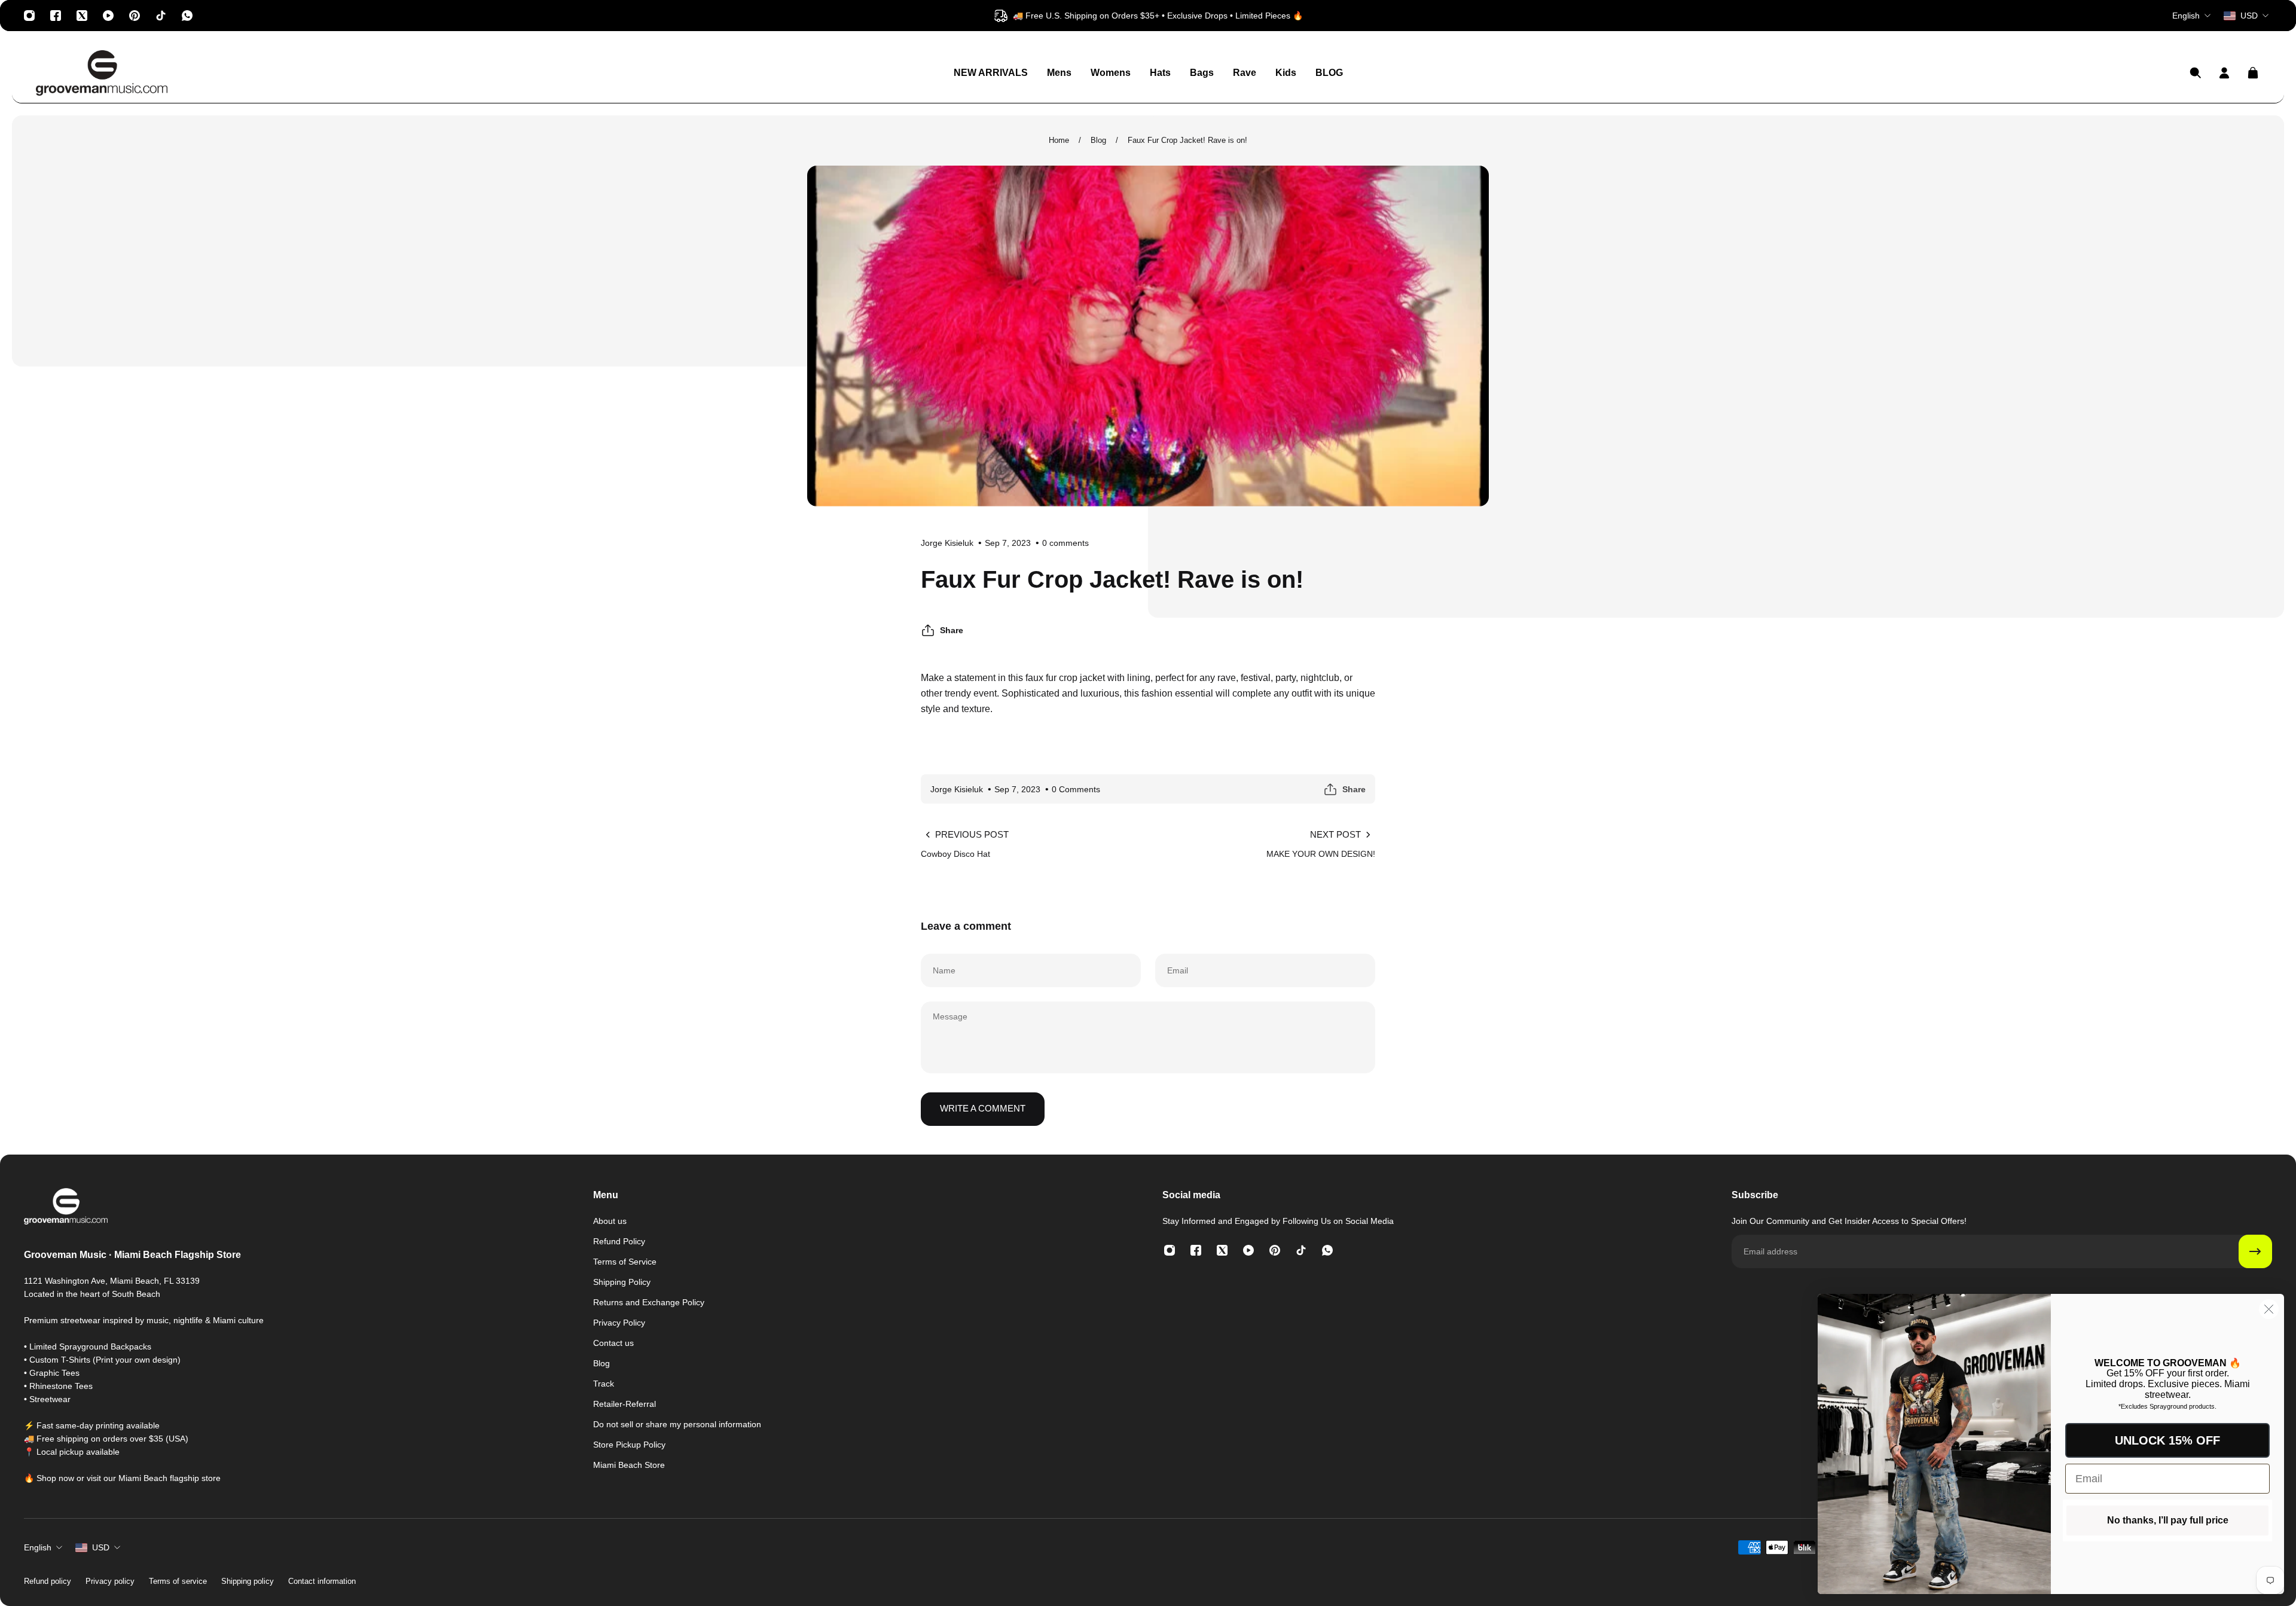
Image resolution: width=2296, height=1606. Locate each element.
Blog (1098, 140)
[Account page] (2224, 73)
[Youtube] (108, 16)
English (38, 1547)
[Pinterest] (135, 16)
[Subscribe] (2255, 1251)
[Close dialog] (2269, 1309)
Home (1059, 140)
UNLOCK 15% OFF (2167, 1440)
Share (952, 630)
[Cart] (2253, 73)
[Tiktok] (161, 16)
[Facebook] (56, 16)
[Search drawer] (2196, 73)
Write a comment (983, 1108)
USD (101, 1547)
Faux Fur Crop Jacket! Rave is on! (1187, 140)
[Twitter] (82, 16)
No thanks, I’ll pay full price (2168, 1520)
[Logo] (102, 73)
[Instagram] (29, 16)
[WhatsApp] (187, 16)
